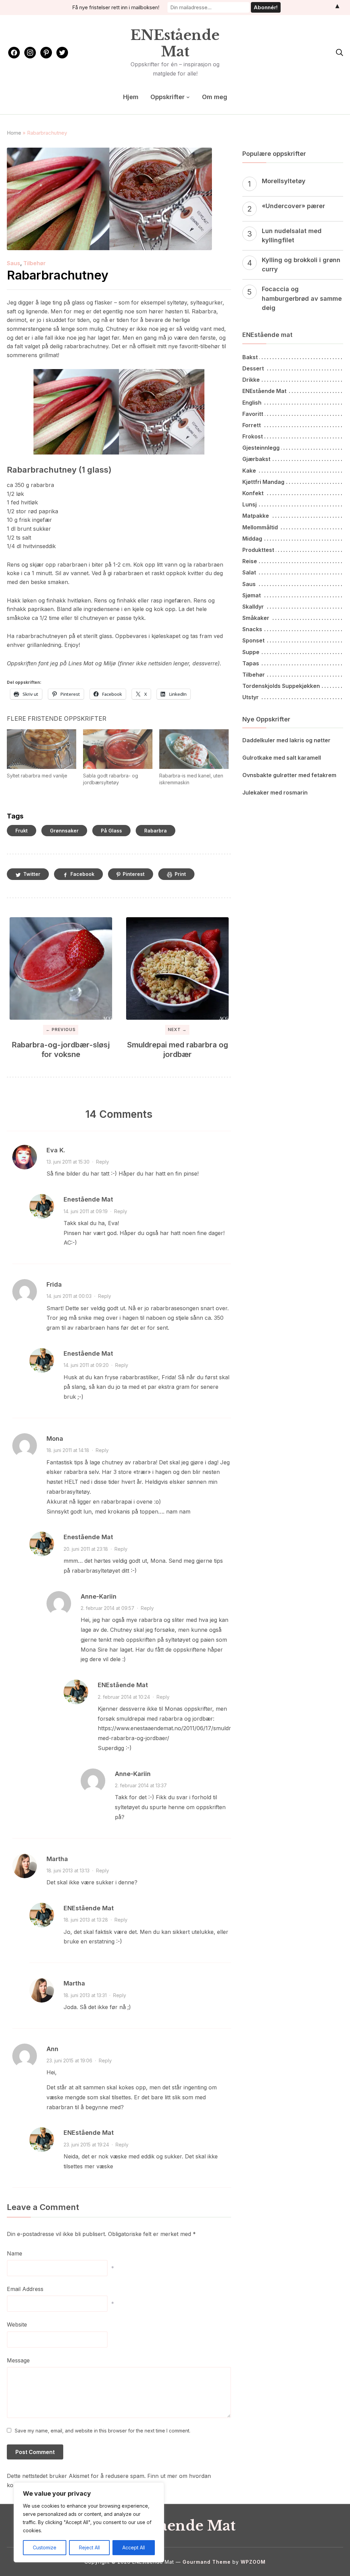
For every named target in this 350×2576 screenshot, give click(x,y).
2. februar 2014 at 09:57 (107, 1608)
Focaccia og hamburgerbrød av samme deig (302, 298)
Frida (54, 1284)
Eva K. (56, 1150)
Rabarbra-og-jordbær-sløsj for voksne (61, 1050)
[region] (89, 2522)
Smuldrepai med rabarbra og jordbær (177, 1050)
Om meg (215, 97)
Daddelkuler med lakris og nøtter (286, 740)
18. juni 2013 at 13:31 (85, 1995)
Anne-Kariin (99, 1596)
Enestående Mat (88, 1199)
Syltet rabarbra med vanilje (37, 776)
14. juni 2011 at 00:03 (69, 1296)
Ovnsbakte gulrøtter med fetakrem (289, 775)
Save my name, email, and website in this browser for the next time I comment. (103, 2431)
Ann (52, 2049)
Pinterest (134, 874)
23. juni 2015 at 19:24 (86, 2145)
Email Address (25, 2289)
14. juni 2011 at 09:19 (86, 1211)
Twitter (32, 874)
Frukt (22, 831)
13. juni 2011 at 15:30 (68, 1162)
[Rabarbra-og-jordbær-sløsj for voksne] (61, 968)
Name (15, 2253)
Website (17, 2324)
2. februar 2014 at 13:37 (141, 1785)
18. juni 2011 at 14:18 (68, 1450)
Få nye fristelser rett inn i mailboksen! (116, 7)
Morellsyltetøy (284, 181)
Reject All (89, 2547)
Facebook (82, 874)
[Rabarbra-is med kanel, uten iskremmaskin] (194, 749)
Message (18, 2360)
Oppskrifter (167, 97)
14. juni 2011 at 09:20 (86, 1365)
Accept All (134, 2547)
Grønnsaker (64, 831)
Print (180, 874)
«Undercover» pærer (293, 206)
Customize (45, 2547)
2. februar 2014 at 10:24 (124, 1697)
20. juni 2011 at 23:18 (86, 1549)
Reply (103, 1162)
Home (14, 133)
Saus (14, 263)
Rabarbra (156, 831)
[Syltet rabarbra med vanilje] (42, 749)
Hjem (131, 97)
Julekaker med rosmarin (275, 792)
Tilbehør (35, 263)
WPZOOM (253, 2562)
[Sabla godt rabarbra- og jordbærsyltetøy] (118, 749)
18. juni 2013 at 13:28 (86, 1920)
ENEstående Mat (175, 43)
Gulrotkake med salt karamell (282, 758)
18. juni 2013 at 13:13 (68, 1870)
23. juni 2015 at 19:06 (69, 2060)
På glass (111, 831)
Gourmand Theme (207, 2562)
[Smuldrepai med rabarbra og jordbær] (177, 968)
